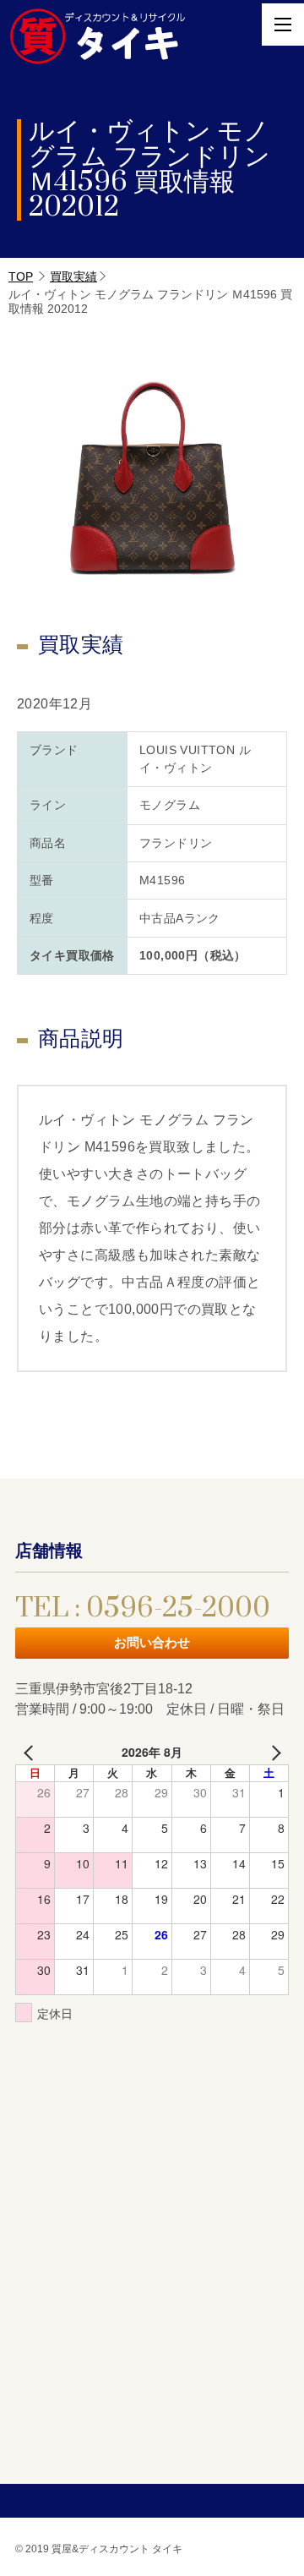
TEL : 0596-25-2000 (143, 1608)
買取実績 (73, 276)
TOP (21, 276)
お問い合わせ (152, 1642)
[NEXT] (273, 1752)
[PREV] (31, 1752)
